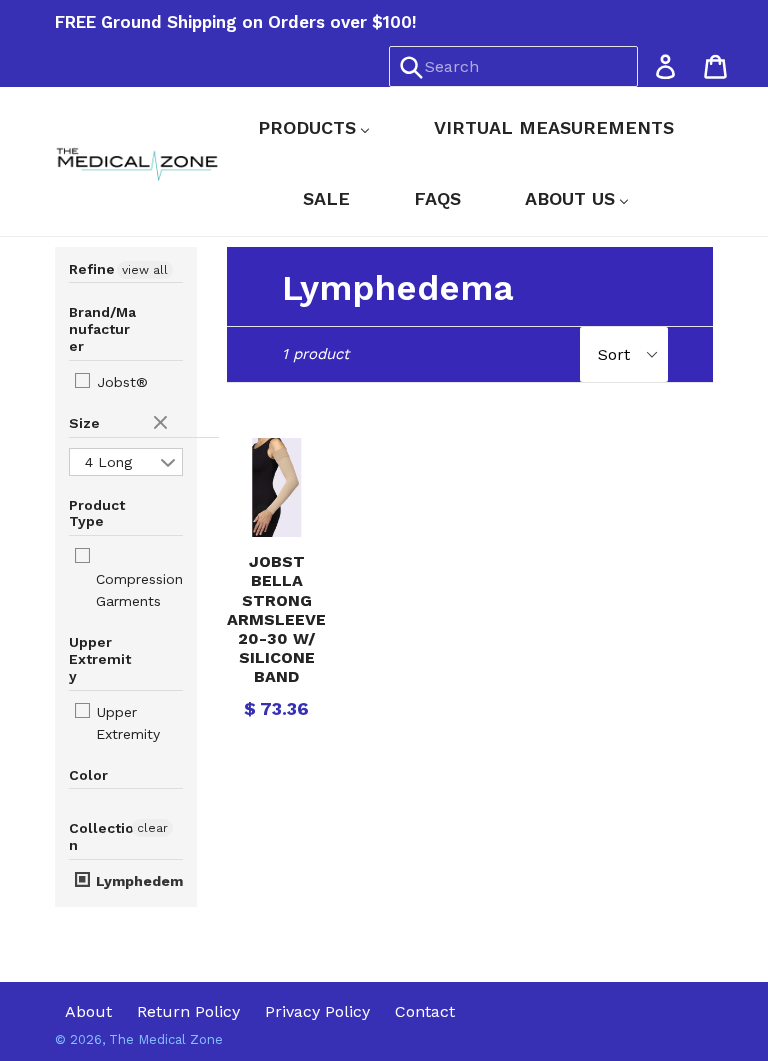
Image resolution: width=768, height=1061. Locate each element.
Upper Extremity (126, 723)
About (88, 1011)
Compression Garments (139, 590)
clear (163, 424)
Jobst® (120, 382)
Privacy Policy (317, 1011)
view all (145, 270)
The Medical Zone (166, 1039)
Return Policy (188, 1011)
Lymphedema (141, 881)
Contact (425, 1011)
